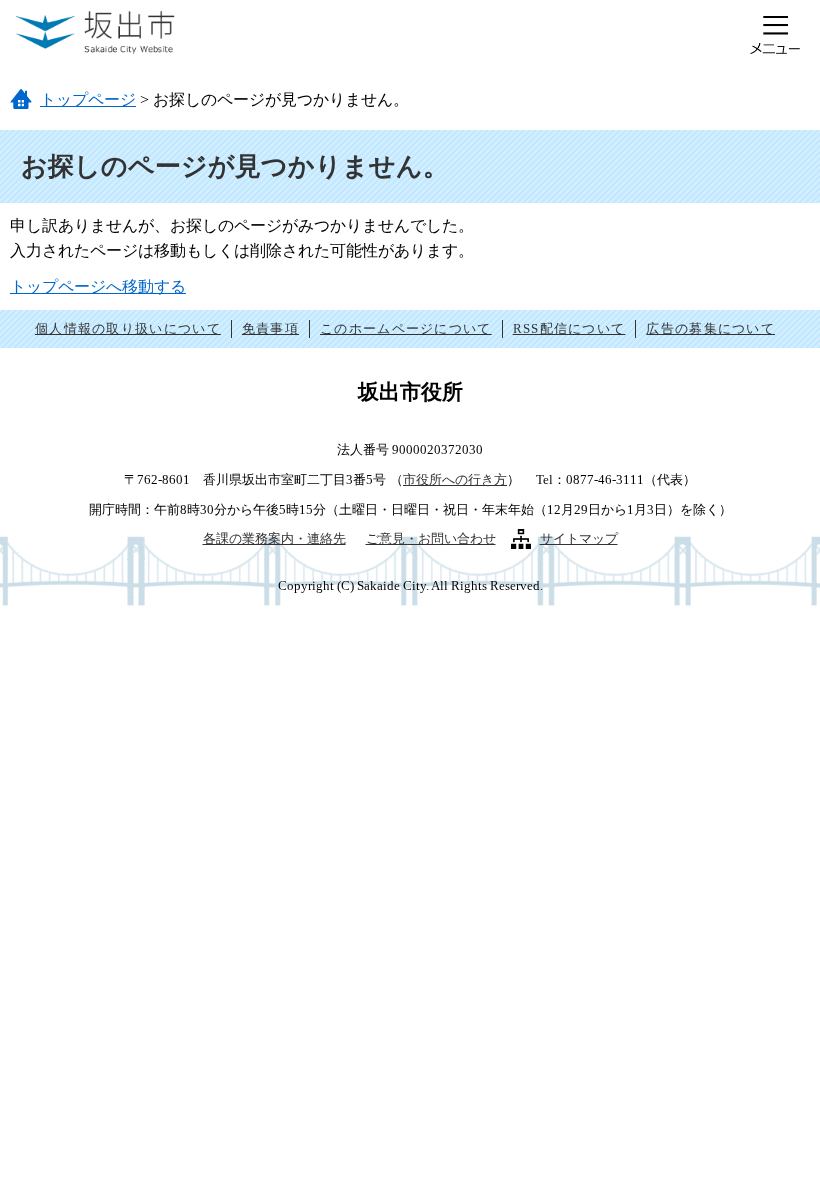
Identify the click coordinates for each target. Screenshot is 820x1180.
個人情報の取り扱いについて (128, 328)
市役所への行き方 (455, 479)
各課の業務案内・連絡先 (274, 538)
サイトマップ (579, 538)
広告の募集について (710, 328)
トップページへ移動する (98, 286)
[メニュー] (775, 35)
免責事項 (270, 328)
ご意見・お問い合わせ (431, 538)
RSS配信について (569, 328)
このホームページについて (406, 328)
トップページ (88, 99)
